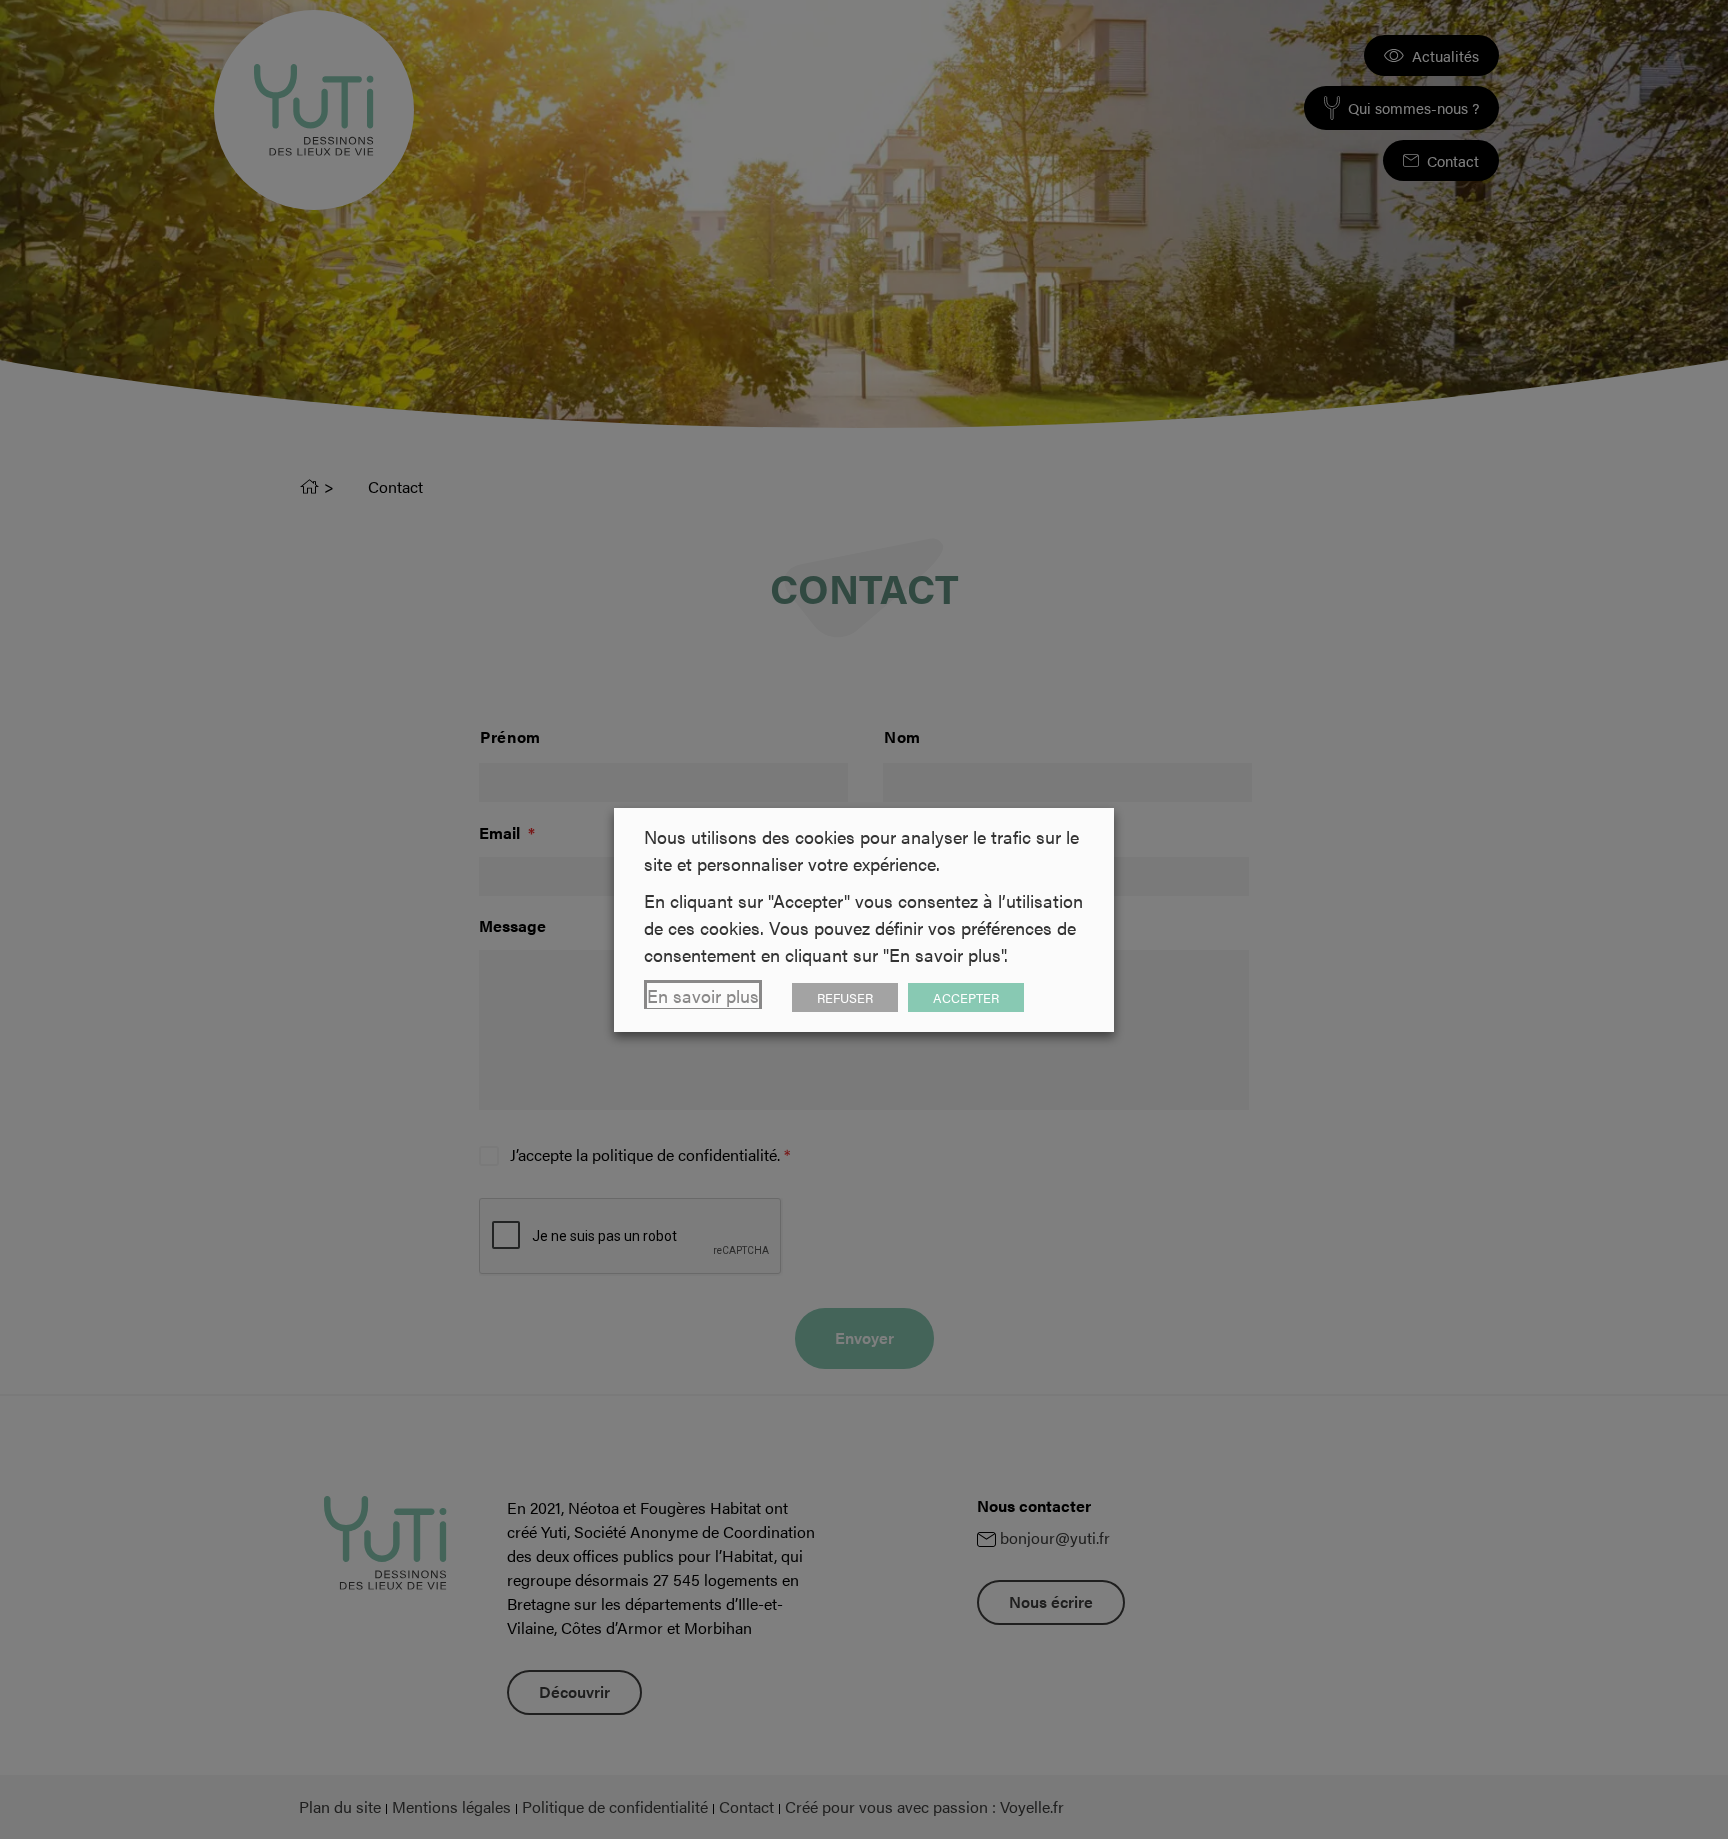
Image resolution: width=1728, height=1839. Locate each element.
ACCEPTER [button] (966, 997)
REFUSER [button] (845, 997)
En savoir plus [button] (703, 995)
